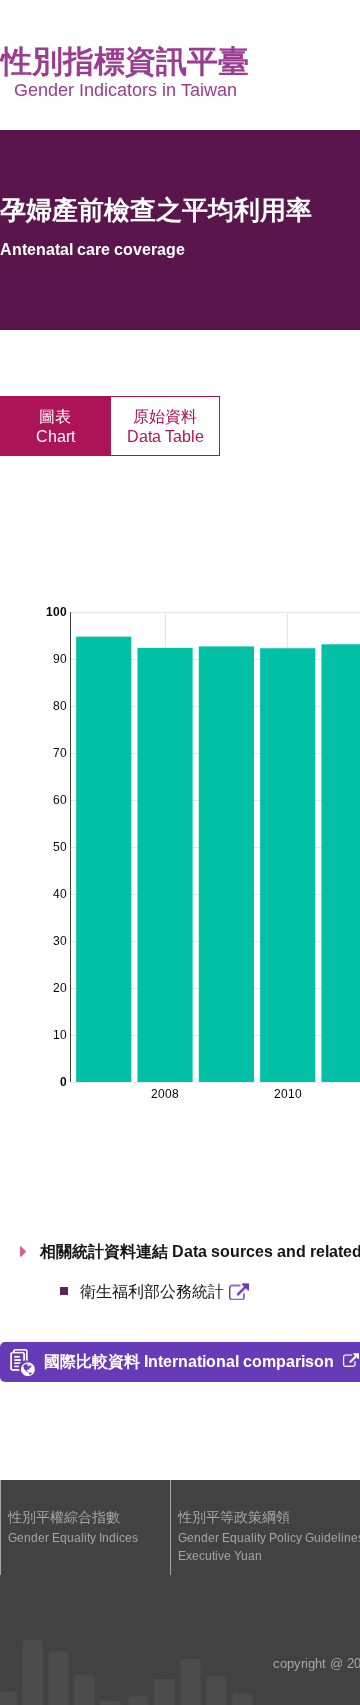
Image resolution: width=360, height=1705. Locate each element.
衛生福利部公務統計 (152, 1291)
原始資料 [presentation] (165, 426)
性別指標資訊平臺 (125, 71)
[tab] (55, 426)
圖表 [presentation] (55, 426)
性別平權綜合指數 (73, 1527)
